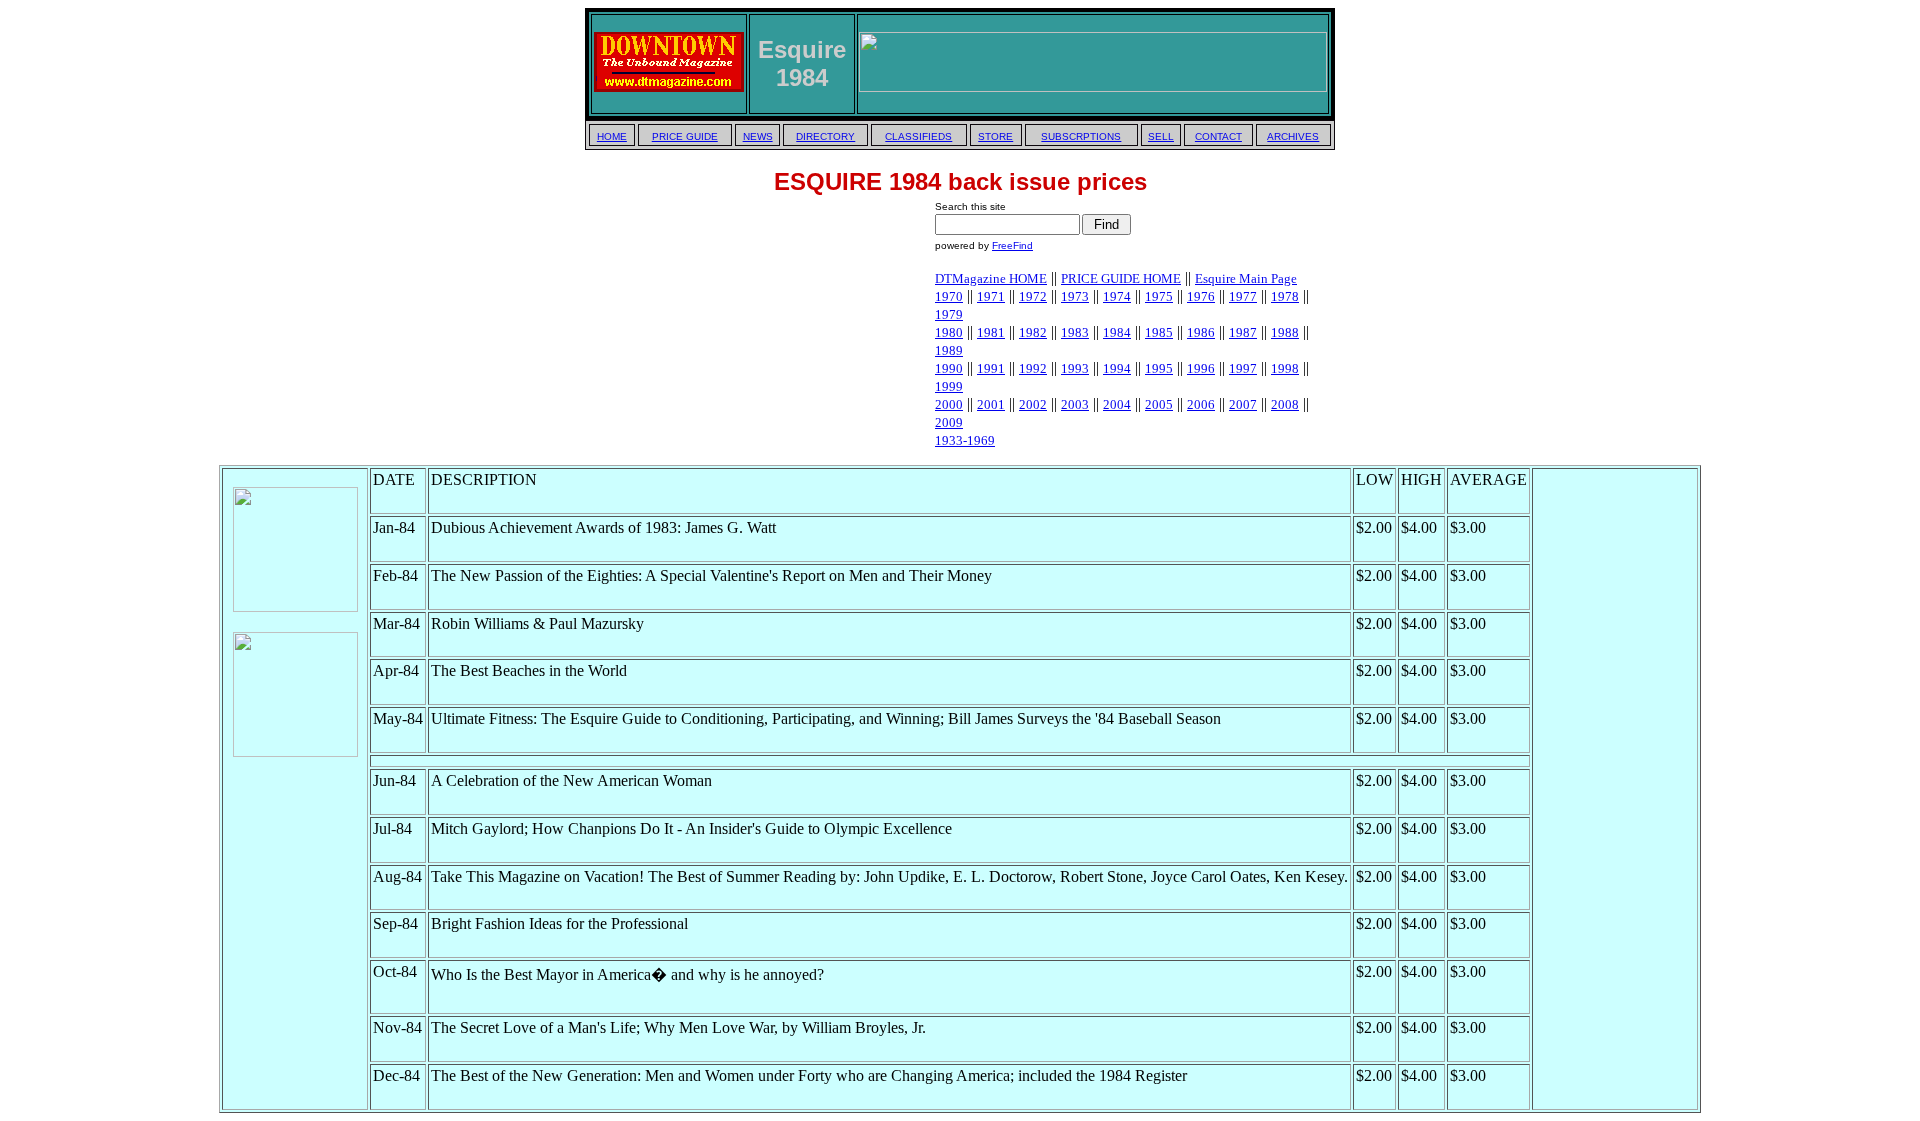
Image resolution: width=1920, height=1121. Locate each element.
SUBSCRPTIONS (1081, 136)
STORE (995, 136)
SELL (1161, 136)
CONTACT (1218, 136)
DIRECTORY (825, 136)
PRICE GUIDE (685, 136)
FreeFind (1012, 245)
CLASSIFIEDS (918, 136)
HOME (612, 136)
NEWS (758, 136)
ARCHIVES (1293, 136)
